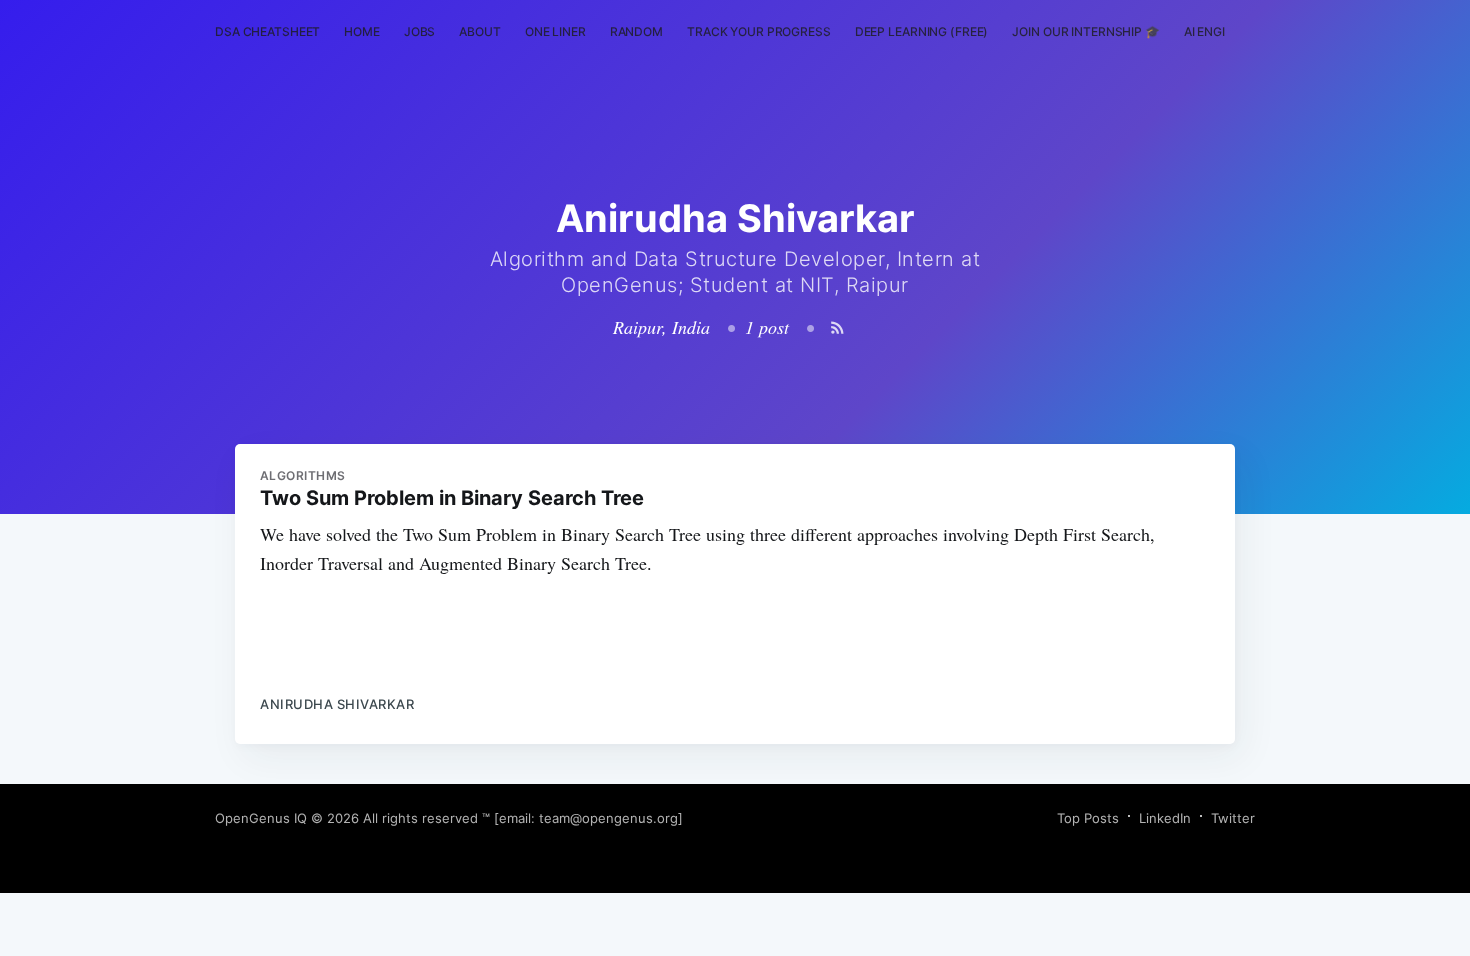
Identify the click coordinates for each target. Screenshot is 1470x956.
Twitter (1233, 818)
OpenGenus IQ (261, 818)
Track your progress (759, 31)
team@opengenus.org (608, 818)
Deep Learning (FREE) (922, 31)
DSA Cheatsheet (267, 31)
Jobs (420, 31)
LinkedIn (1165, 818)
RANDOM (636, 31)
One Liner (555, 31)
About (479, 31)
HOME (362, 31)
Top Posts (1088, 818)
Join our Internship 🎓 (1085, 31)
